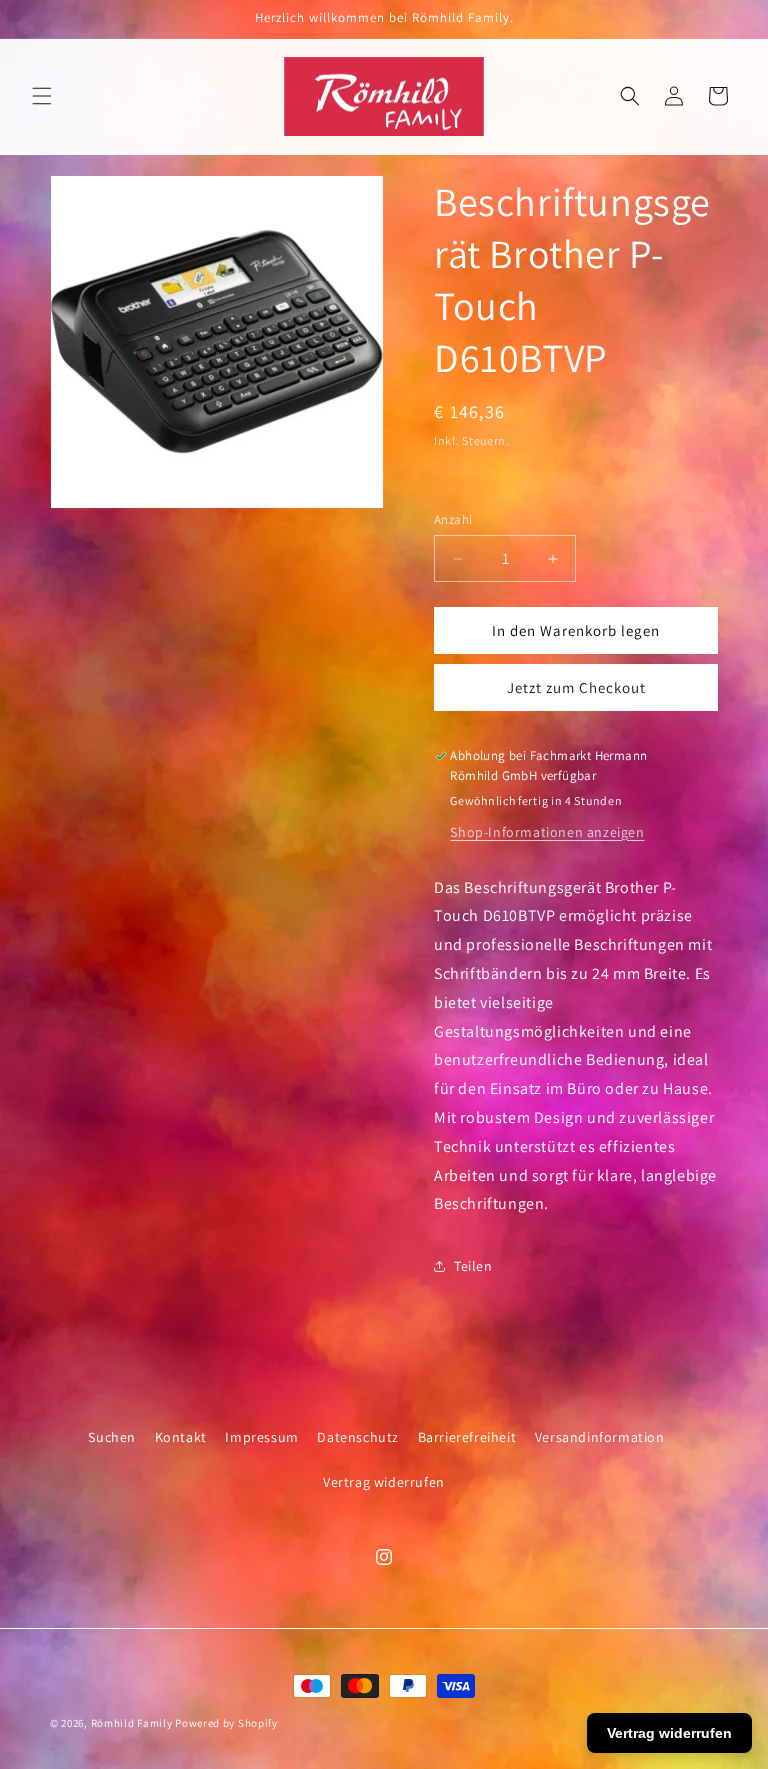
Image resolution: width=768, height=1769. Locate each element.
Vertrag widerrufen (384, 1482)
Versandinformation (600, 1437)
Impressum (261, 1437)
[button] (42, 96)
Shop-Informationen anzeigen (547, 832)
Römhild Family (132, 1723)
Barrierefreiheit (467, 1437)
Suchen (112, 1437)
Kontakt (181, 1437)
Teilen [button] (473, 1266)
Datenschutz (358, 1437)
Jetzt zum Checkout (576, 687)
